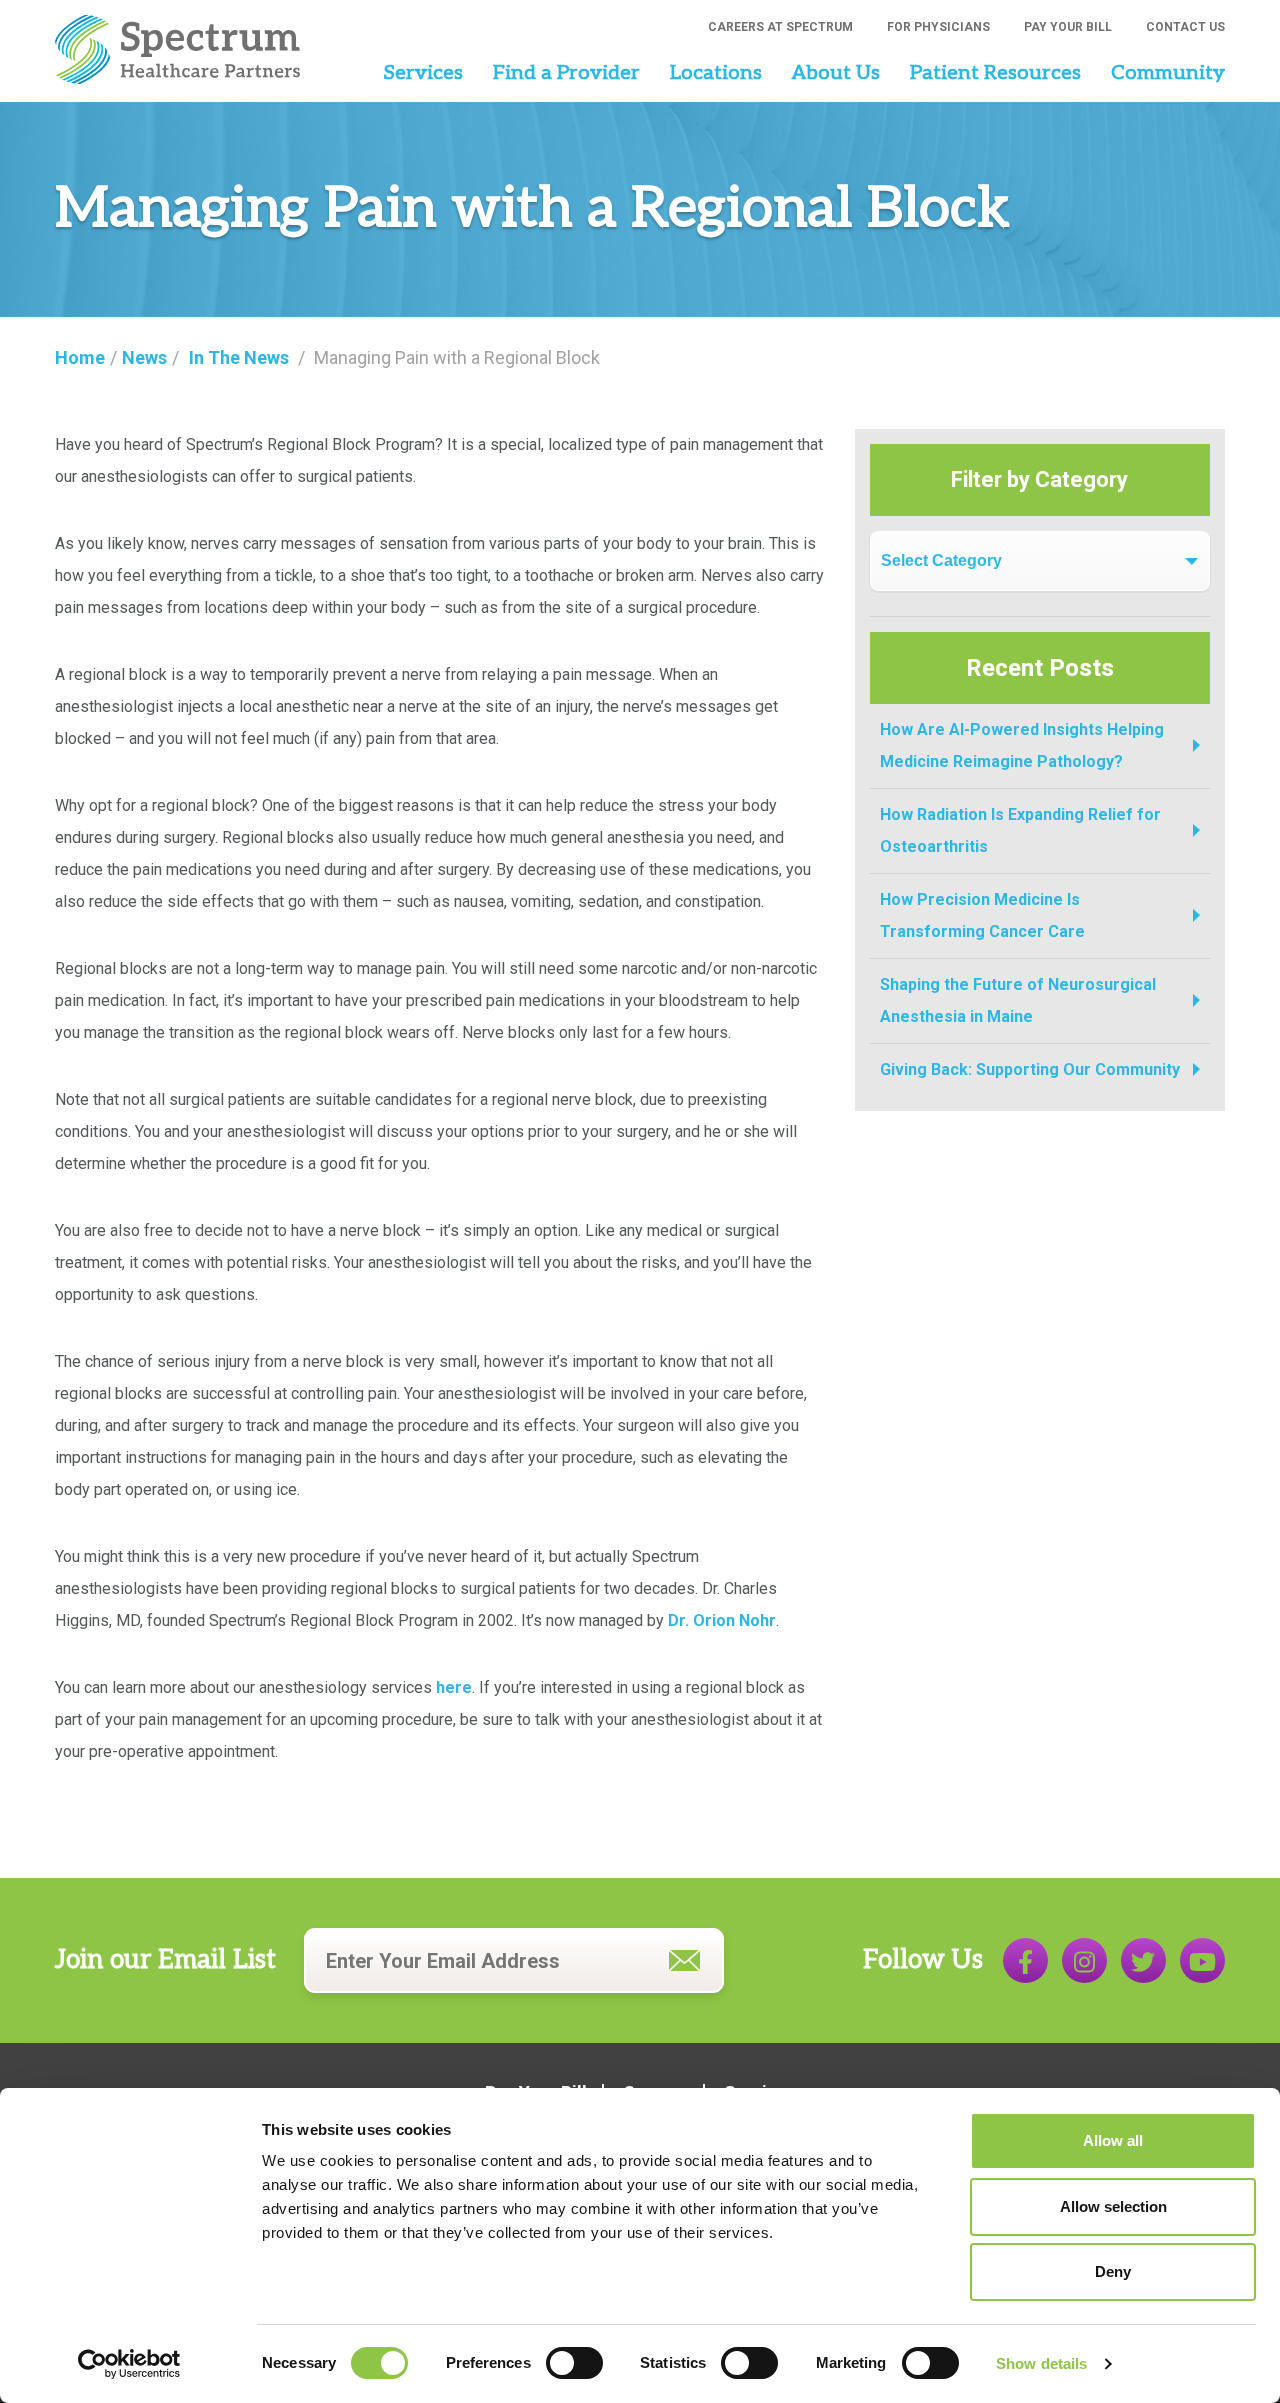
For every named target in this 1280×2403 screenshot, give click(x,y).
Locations (716, 73)
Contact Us (1185, 27)
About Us (836, 73)
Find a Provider (566, 73)
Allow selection (1113, 2206)
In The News (239, 357)
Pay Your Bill (1068, 27)
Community (1168, 73)
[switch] (574, 2363)
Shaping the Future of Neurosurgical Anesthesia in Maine (1018, 1000)
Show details (1041, 2363)
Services (423, 73)
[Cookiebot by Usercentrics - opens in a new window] (129, 2364)
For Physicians (938, 27)
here (454, 1687)
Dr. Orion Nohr (722, 1620)
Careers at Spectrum (780, 27)
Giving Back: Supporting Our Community (1030, 1069)
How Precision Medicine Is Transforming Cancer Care (982, 915)
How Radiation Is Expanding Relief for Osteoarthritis (1020, 830)
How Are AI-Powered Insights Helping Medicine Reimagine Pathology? (1022, 745)
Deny (1113, 2271)
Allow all (1113, 2140)
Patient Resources (995, 73)
